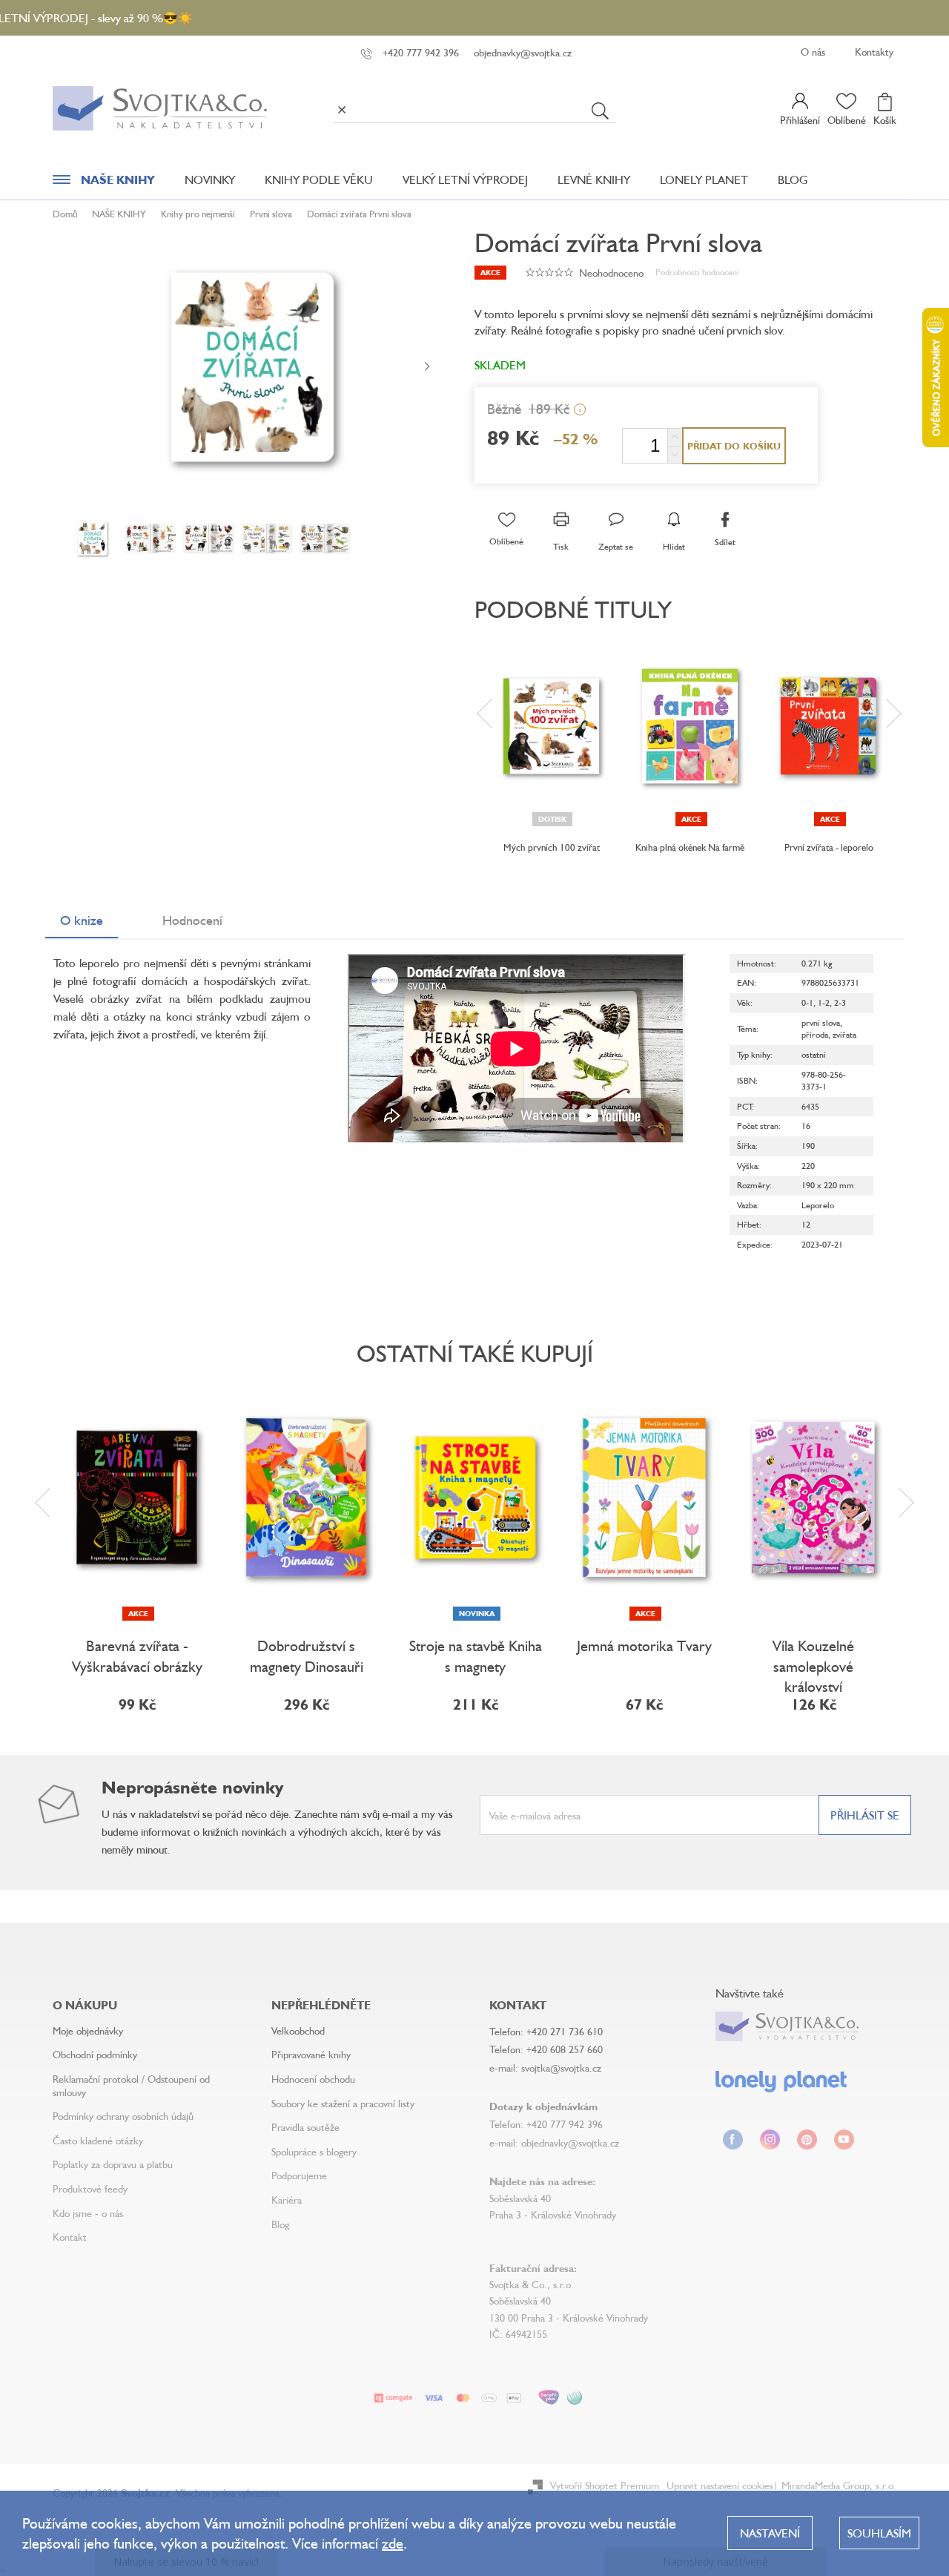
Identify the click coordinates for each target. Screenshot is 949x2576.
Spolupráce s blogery (314, 2151)
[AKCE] (690, 726)
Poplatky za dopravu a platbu (113, 2164)
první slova (821, 1022)
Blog (280, 2224)
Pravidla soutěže (305, 2127)
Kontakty (874, 52)
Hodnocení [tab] (192, 920)
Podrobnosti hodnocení (697, 272)
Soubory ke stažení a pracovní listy (343, 2103)
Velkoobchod (298, 2030)
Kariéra (287, 2200)
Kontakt (70, 2237)
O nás (813, 52)
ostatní (814, 1054)
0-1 (807, 1002)
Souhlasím (879, 2533)
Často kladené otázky (98, 2140)
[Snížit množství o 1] (675, 454)
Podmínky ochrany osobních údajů (123, 2116)
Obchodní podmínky (95, 2054)
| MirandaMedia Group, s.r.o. (835, 2485)
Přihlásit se (865, 1815)
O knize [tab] (82, 920)
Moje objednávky (88, 2030)
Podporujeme (299, 2175)
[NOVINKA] (475, 1498)
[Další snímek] (427, 367)
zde (393, 2543)
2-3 (840, 1002)
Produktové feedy (90, 2188)
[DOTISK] (551, 726)
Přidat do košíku (734, 446)
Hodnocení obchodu (313, 2079)
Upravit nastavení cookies (720, 2485)
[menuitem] (104, 183)
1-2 (824, 1002)
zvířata (844, 1034)
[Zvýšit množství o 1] (675, 437)
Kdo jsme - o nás (88, 2213)
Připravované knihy (311, 2054)
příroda (815, 1034)
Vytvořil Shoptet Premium (605, 2485)
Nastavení (770, 2533)
